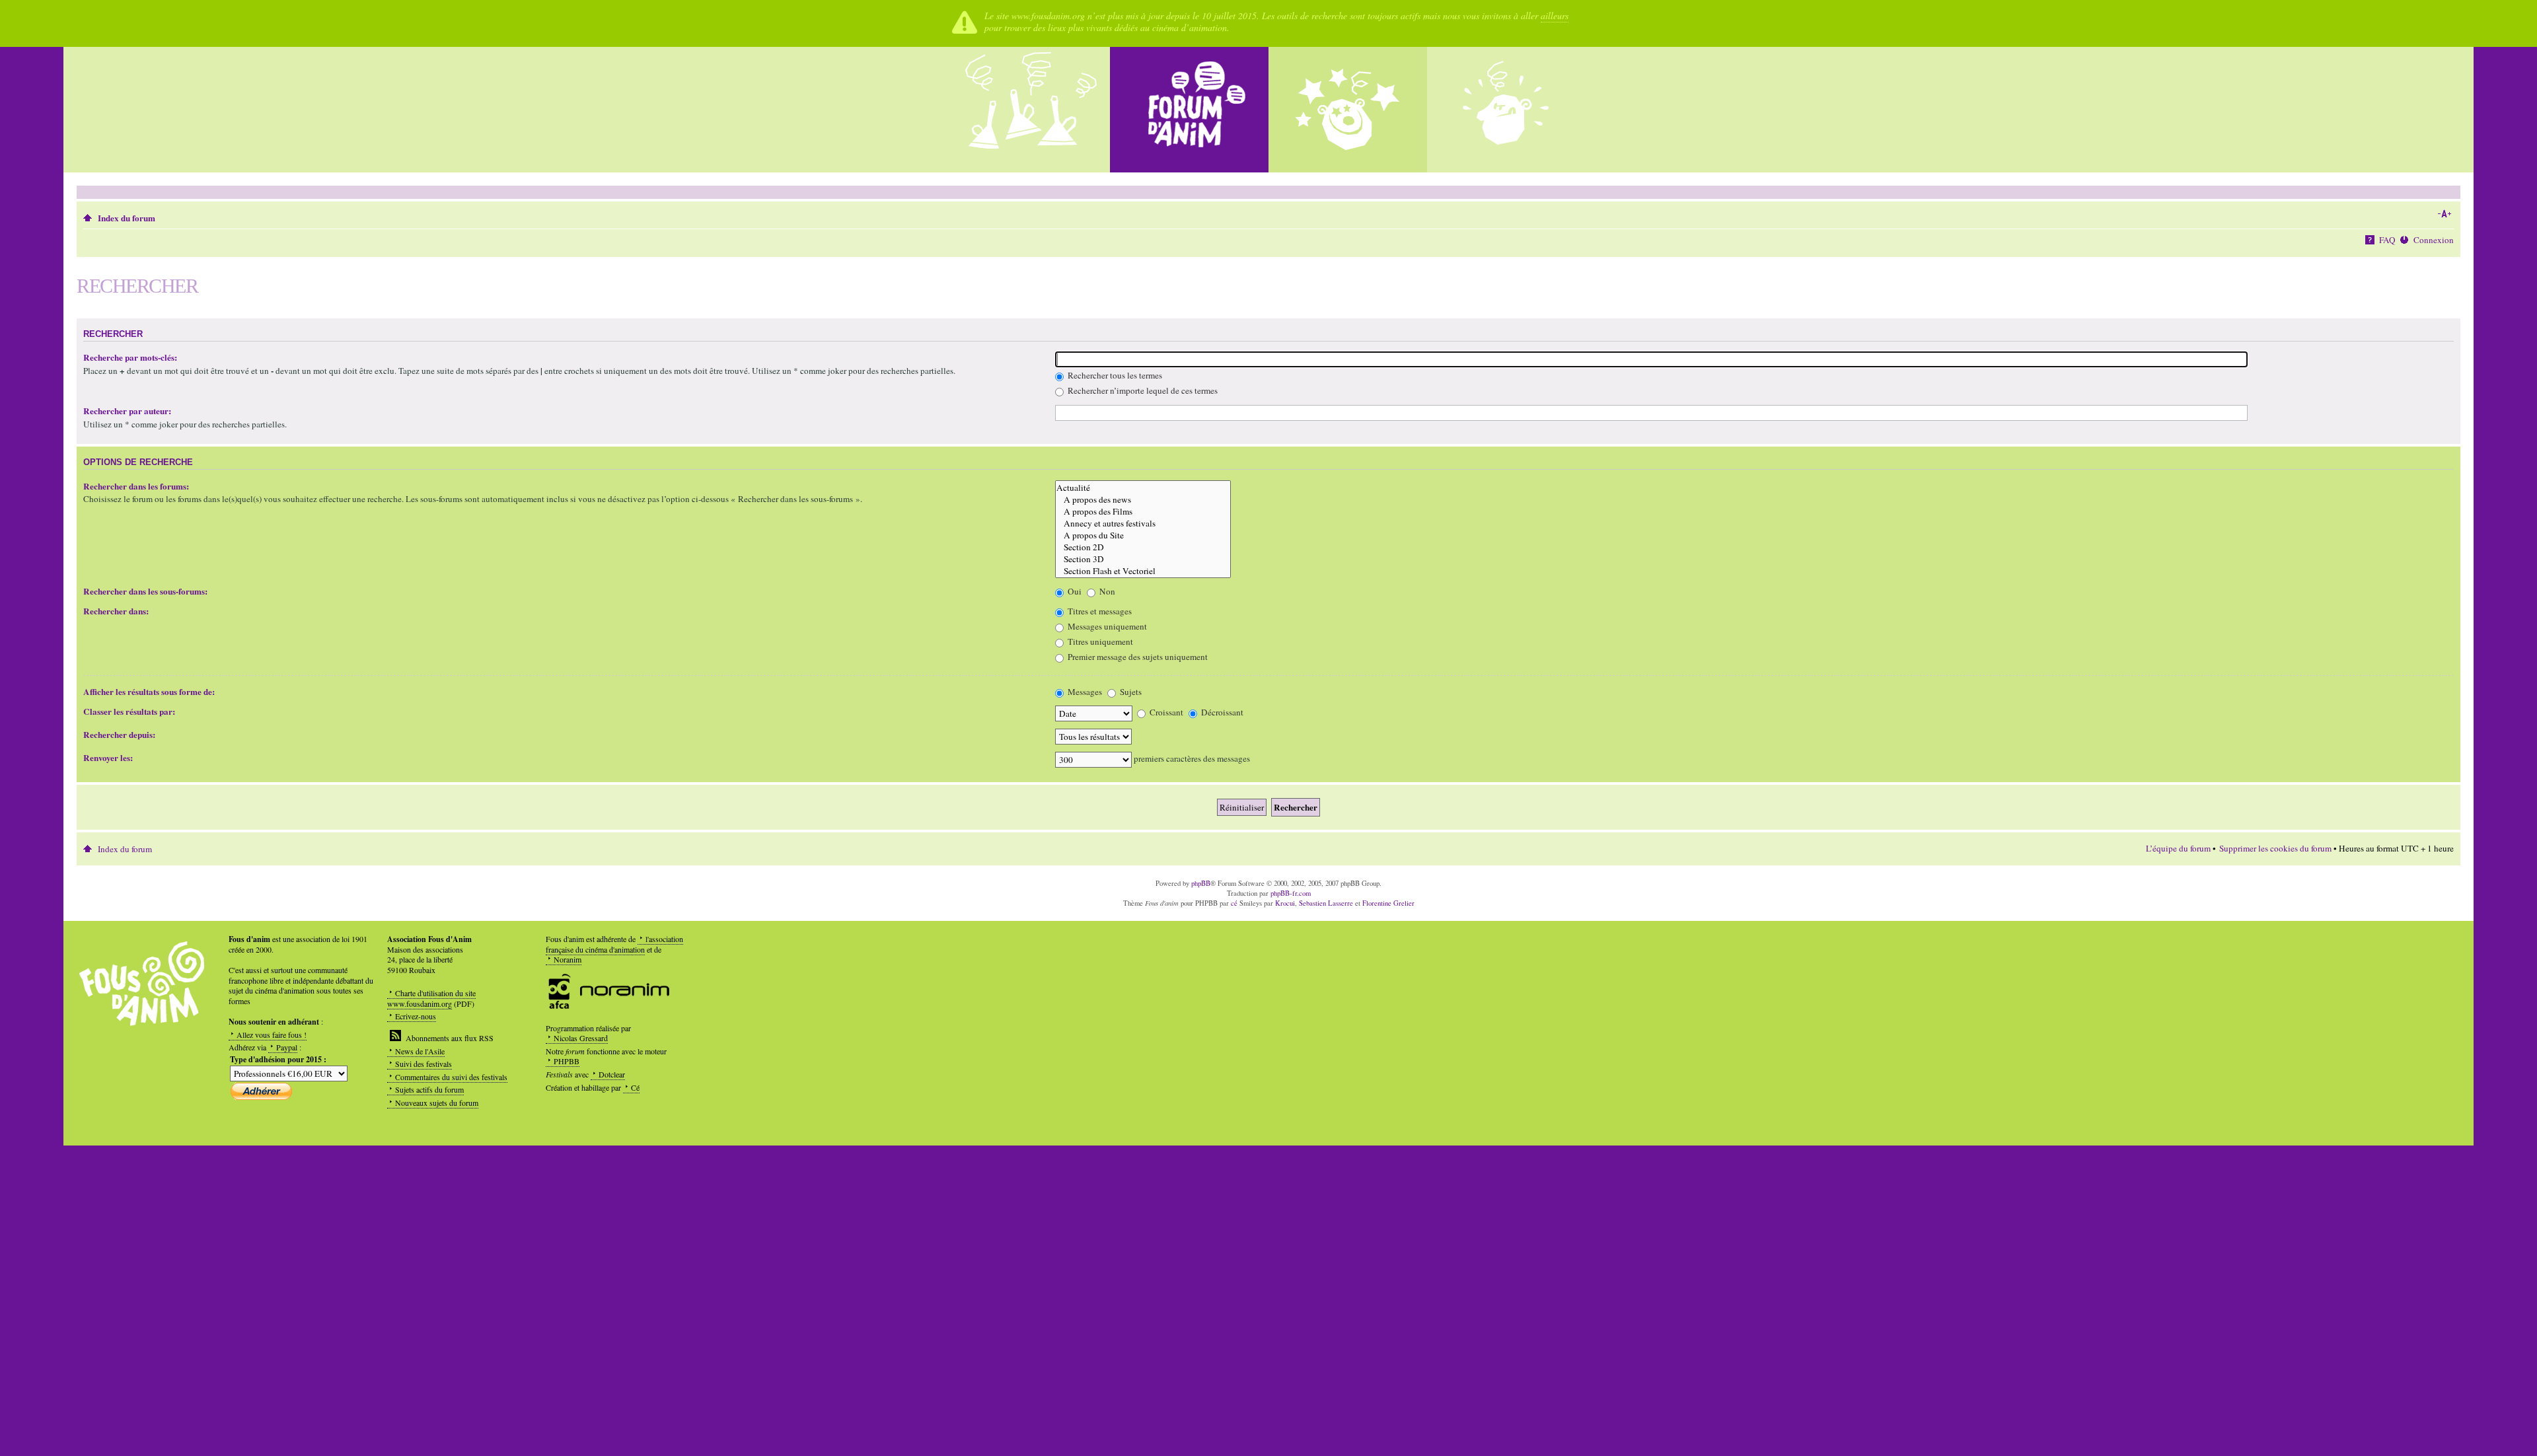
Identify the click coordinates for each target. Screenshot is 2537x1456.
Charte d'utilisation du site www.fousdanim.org (431, 998)
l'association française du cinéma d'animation (614, 944)
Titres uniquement (1099, 641)
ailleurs (1555, 16)
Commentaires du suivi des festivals (451, 1077)
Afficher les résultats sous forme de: (149, 692)
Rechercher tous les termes (1114, 375)
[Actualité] (1143, 488)
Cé (635, 1087)
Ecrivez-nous (416, 1016)
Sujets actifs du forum (429, 1089)
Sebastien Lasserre (1326, 903)
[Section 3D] (1143, 559)
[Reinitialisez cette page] (1189, 110)
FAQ (2387, 240)
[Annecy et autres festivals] (1143, 523)
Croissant (1165, 712)
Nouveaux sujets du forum (437, 1103)
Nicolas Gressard (581, 1038)
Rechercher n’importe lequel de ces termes (1142, 390)
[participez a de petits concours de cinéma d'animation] (1506, 110)
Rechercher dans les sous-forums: (145, 591)
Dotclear (612, 1074)
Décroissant (1221, 712)
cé (1234, 903)
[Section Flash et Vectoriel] (1143, 571)
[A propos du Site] (1143, 535)
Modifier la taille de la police (2444, 214)
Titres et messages (1099, 611)
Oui (1074, 591)
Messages (1084, 692)
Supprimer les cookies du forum (2275, 848)
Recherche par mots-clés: (130, 357)
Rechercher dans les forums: (136, 486)
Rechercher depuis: (119, 735)
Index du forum (127, 218)
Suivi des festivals (423, 1064)
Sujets (1130, 692)
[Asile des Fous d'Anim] (1031, 110)
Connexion (2434, 240)
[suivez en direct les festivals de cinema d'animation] (1348, 110)
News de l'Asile (420, 1051)
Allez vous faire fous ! (272, 1035)
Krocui (1285, 903)
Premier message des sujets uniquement (1137, 657)
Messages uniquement (1106, 626)
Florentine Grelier (1388, 903)
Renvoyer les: (108, 758)
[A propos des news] (1143, 499)
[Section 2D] (1143, 547)
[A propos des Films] (1143, 511)
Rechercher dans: (116, 611)
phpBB (1201, 883)
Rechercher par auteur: (127, 411)
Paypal (287, 1047)
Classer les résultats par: (129, 711)
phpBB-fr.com (1291, 893)
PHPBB (567, 1061)
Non (1106, 591)
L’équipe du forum (2178, 848)
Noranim (568, 959)
